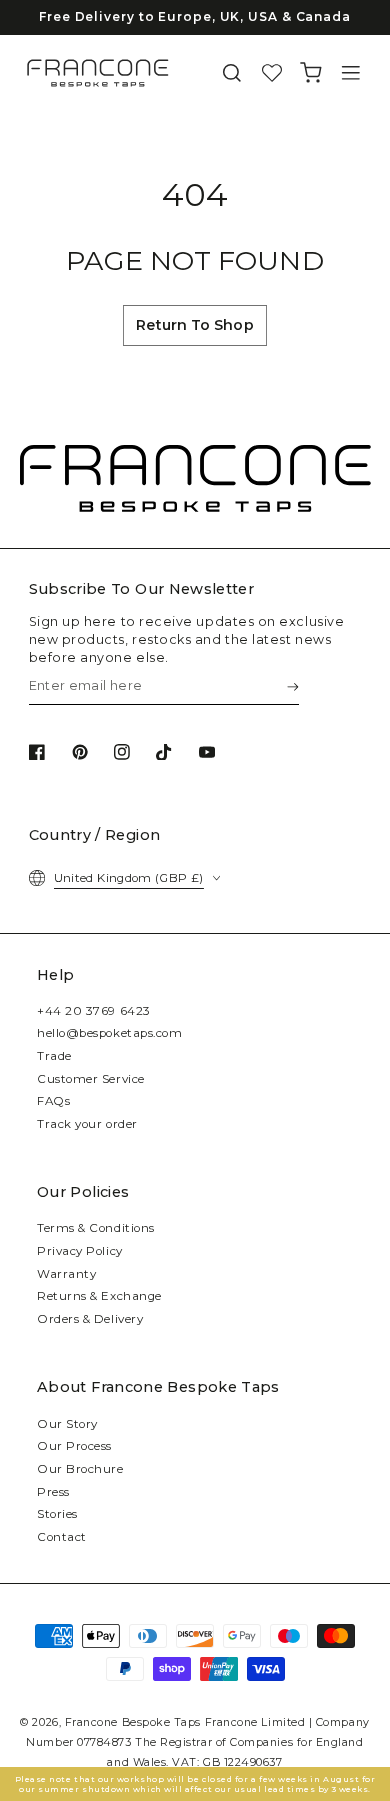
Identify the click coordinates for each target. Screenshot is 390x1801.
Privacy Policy (80, 1251)
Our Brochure (80, 1469)
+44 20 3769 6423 (94, 1011)
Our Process (74, 1446)
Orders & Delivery (90, 1319)
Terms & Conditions (96, 1228)
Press (53, 1492)
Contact (62, 1537)
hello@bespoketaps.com (109, 1033)
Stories (57, 1514)
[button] (232, 73)
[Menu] (351, 73)
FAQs (53, 1101)
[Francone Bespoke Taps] (98, 73)
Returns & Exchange (99, 1296)
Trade (54, 1056)
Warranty (66, 1274)
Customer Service (91, 1079)
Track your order (87, 1124)
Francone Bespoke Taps (133, 1722)
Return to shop (194, 325)
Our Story (67, 1424)
